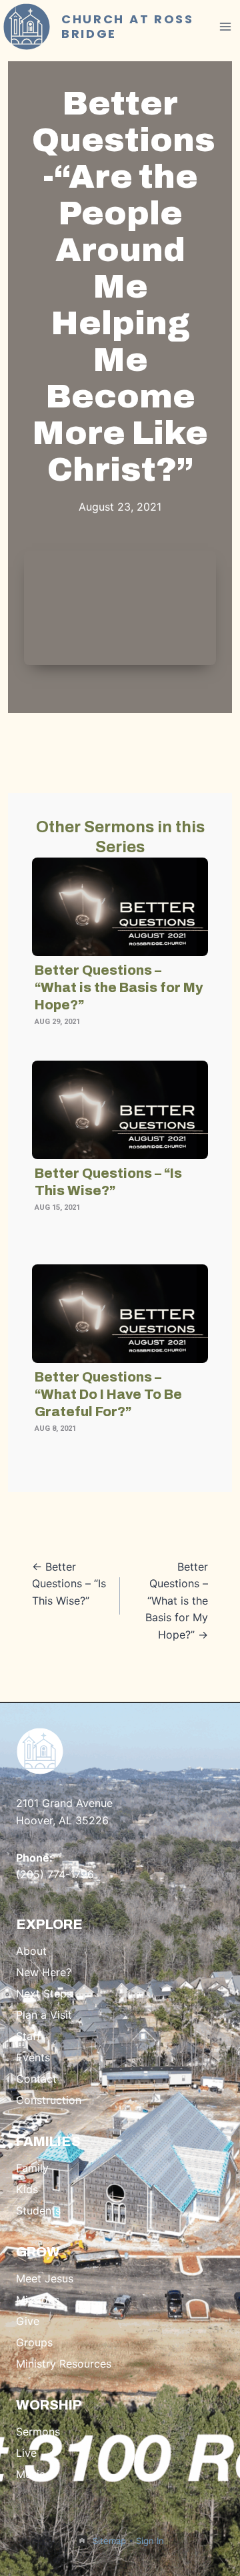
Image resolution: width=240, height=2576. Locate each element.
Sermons (38, 2432)
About (31, 1951)
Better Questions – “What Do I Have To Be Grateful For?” (108, 1394)
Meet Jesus (45, 2278)
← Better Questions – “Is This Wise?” (69, 1584)
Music (31, 2474)
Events (33, 2057)
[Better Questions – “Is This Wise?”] (120, 1110)
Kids (27, 2189)
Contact (36, 2079)
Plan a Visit (44, 2015)
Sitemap (109, 2541)
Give (28, 2321)
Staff (28, 2036)
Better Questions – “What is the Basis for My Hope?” (119, 987)
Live (26, 2453)
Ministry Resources (64, 2364)
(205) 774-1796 (55, 1874)
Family (32, 2168)
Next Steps (44, 1993)
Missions (38, 2300)
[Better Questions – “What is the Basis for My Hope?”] (120, 907)
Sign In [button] (150, 2541)
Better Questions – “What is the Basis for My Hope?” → (177, 1601)
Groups (34, 2342)
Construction (49, 2100)
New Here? (44, 1972)
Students (38, 2210)
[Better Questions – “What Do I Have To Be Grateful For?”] (120, 1314)
